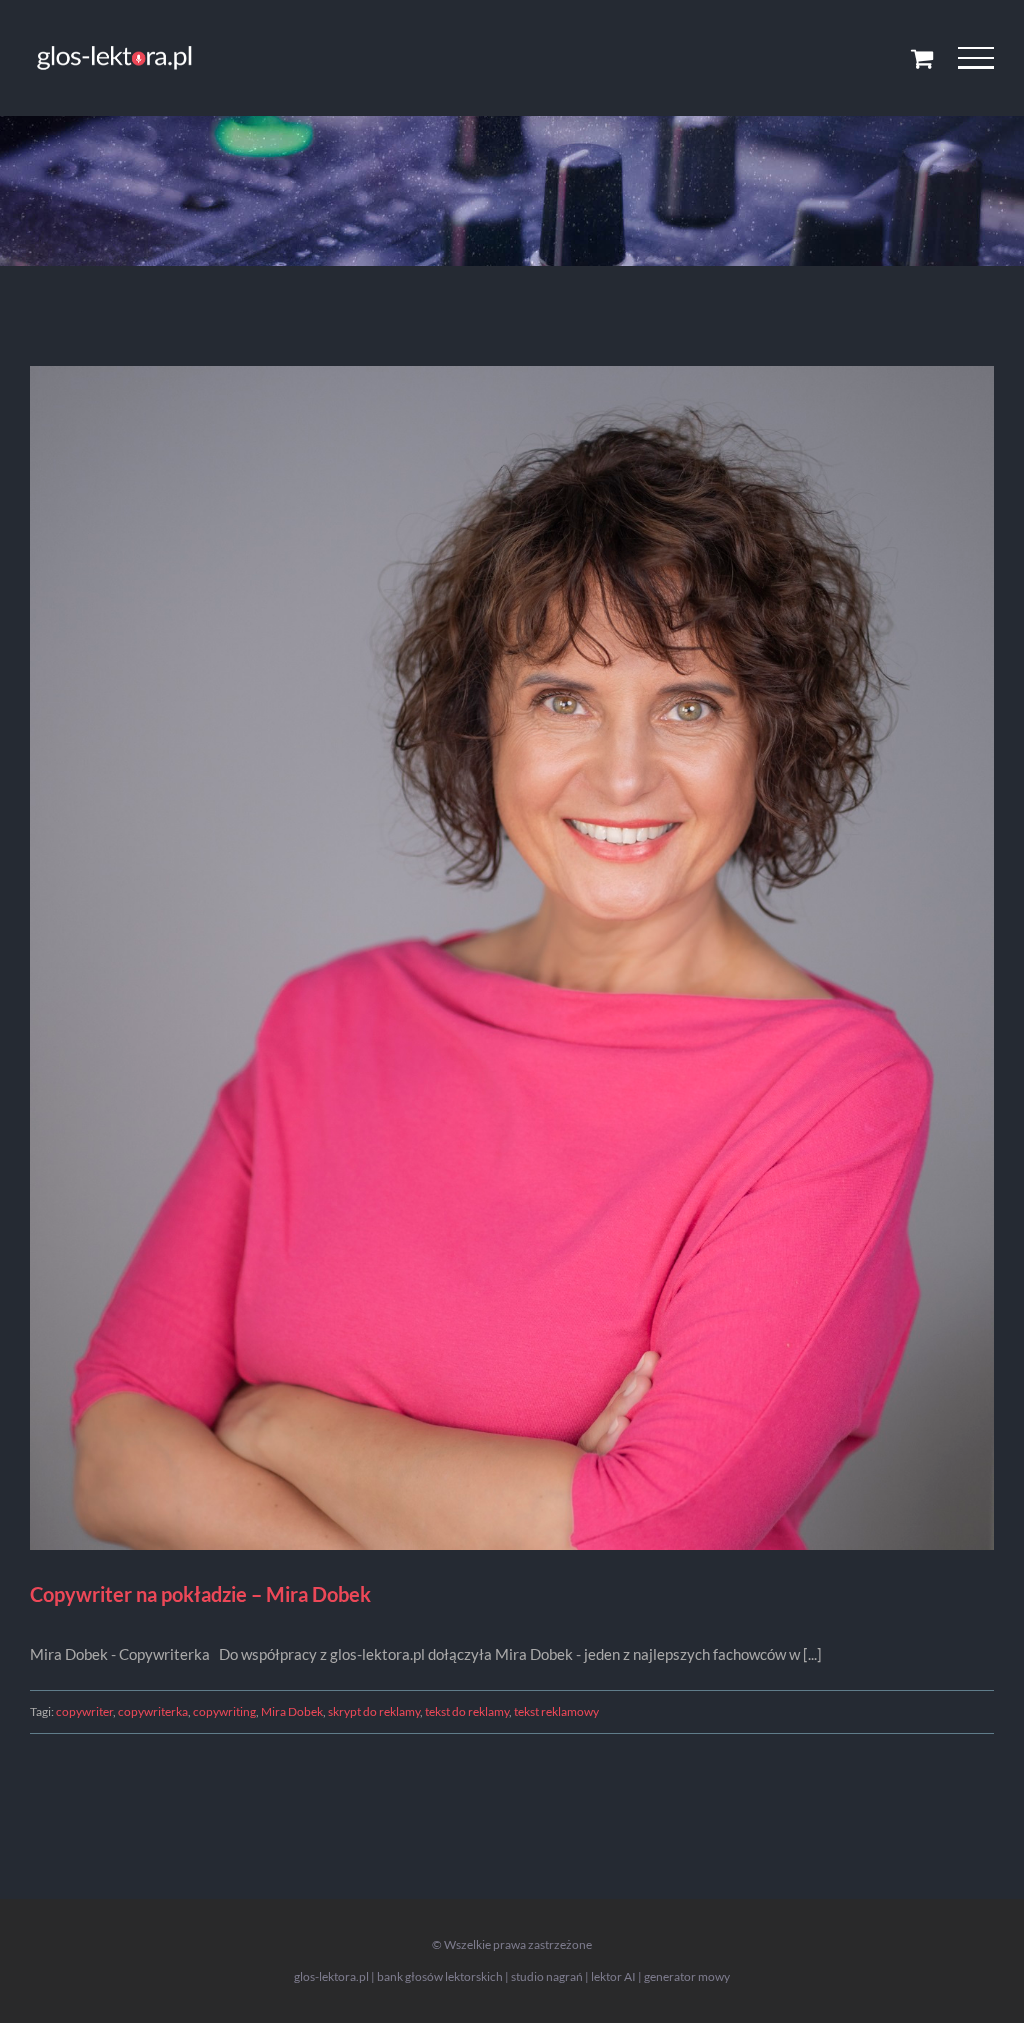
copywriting (224, 1711)
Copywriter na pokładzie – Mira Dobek (200, 1594)
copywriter (84, 1711)
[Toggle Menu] (976, 58)
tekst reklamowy (556, 1711)
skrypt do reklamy (374, 1711)
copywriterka (153, 1711)
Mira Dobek (292, 1711)
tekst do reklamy (467, 1711)
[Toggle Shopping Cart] (922, 58)
